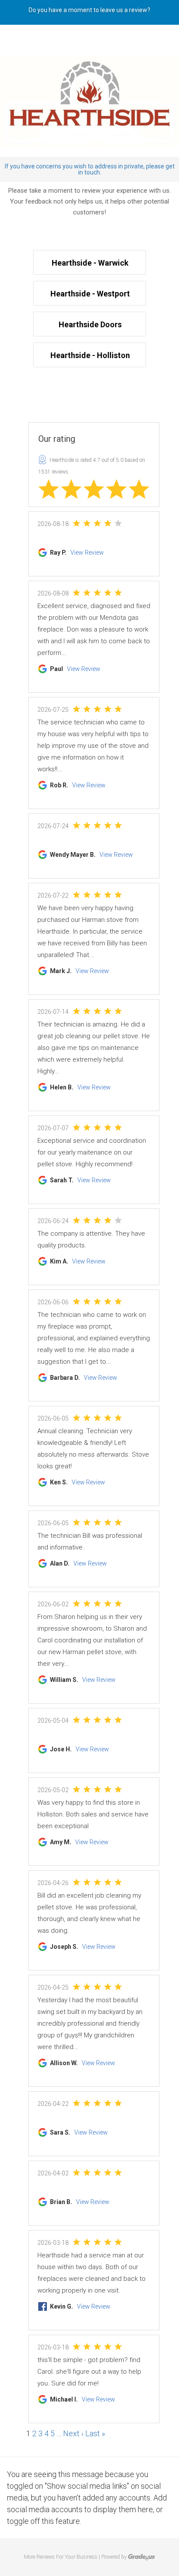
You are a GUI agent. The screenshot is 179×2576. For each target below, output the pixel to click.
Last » (95, 2433)
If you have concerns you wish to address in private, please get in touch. (90, 169)
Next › (73, 2433)
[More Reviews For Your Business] (142, 2557)
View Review (87, 553)
